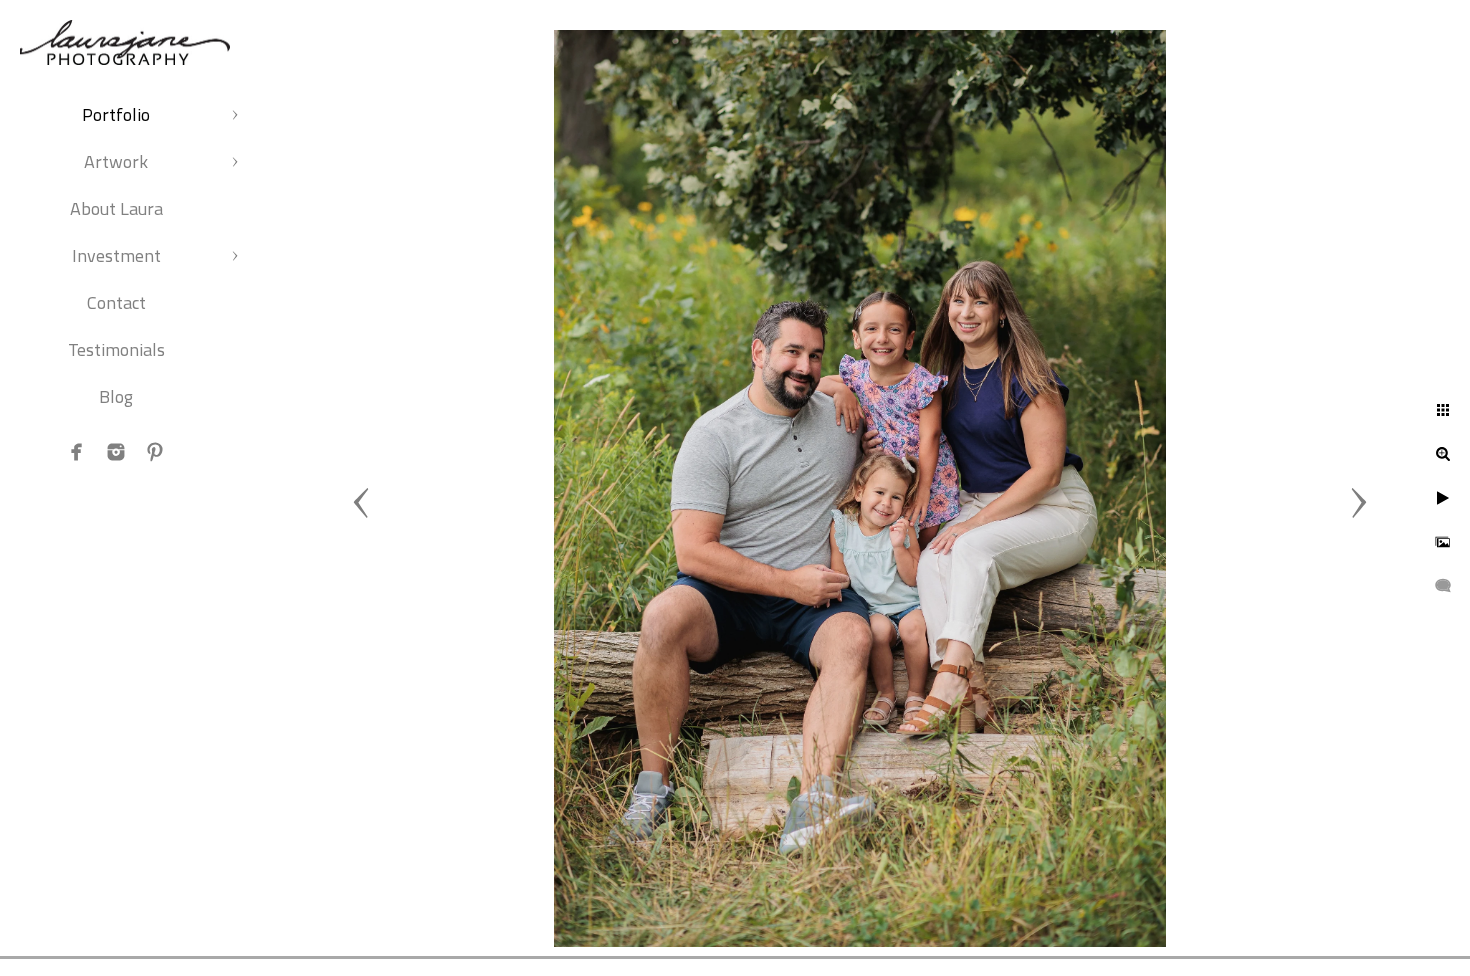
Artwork (116, 161)
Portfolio (116, 114)
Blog (116, 396)
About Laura (116, 208)
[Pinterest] (155, 452)
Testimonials (116, 349)
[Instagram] (116, 452)
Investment (116, 255)
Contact (116, 302)
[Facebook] (77, 452)
